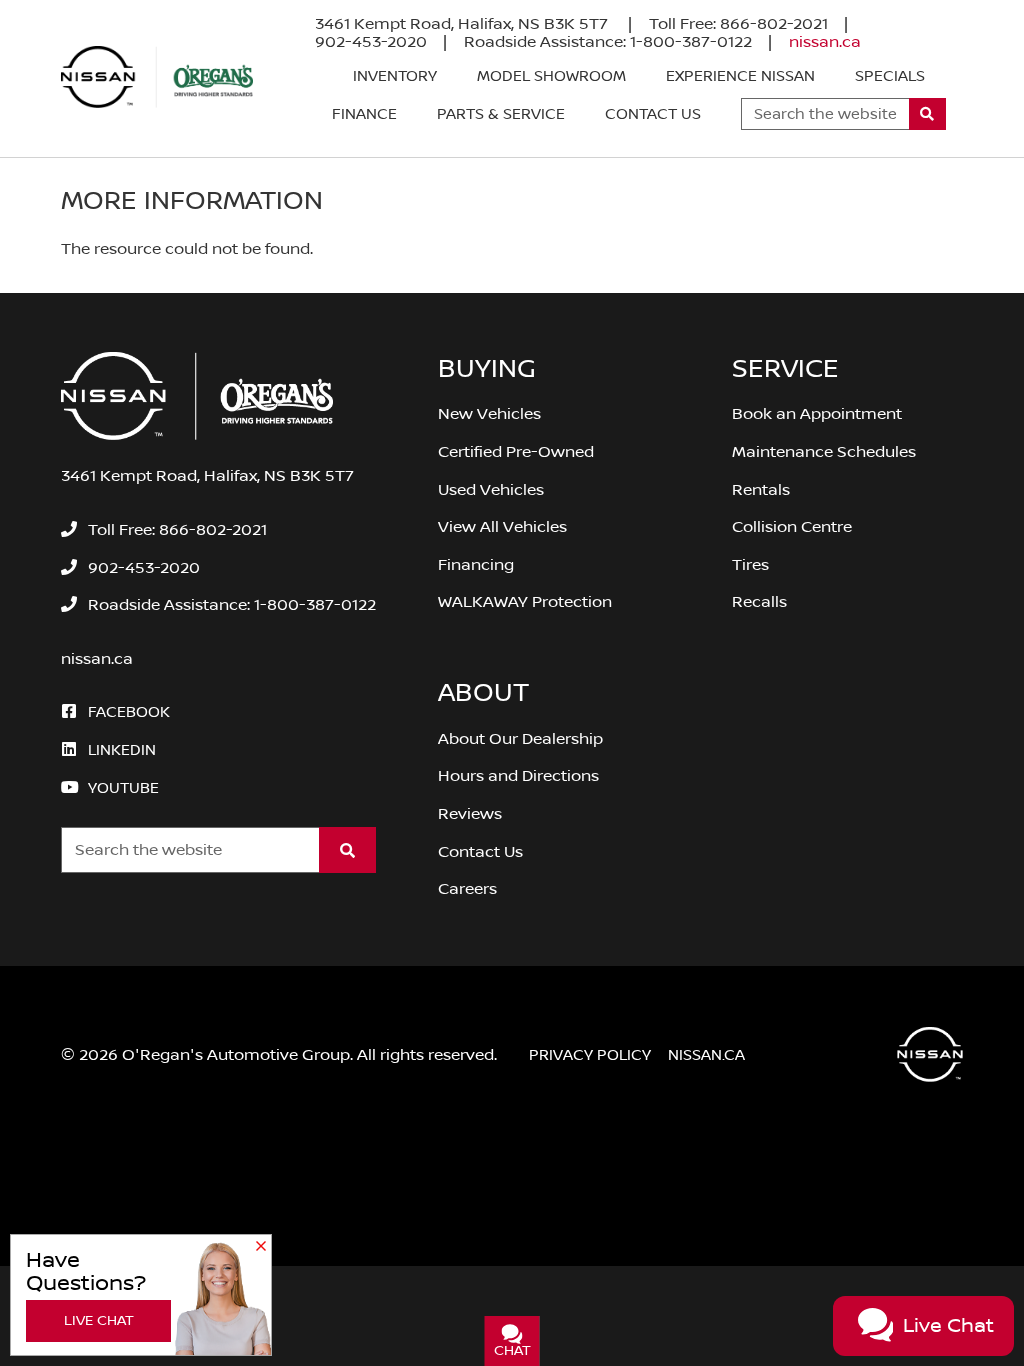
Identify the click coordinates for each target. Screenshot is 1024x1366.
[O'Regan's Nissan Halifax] (157, 77)
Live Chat (99, 1321)
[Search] (927, 114)
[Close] (261, 1247)
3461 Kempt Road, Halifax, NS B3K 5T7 (463, 24)
